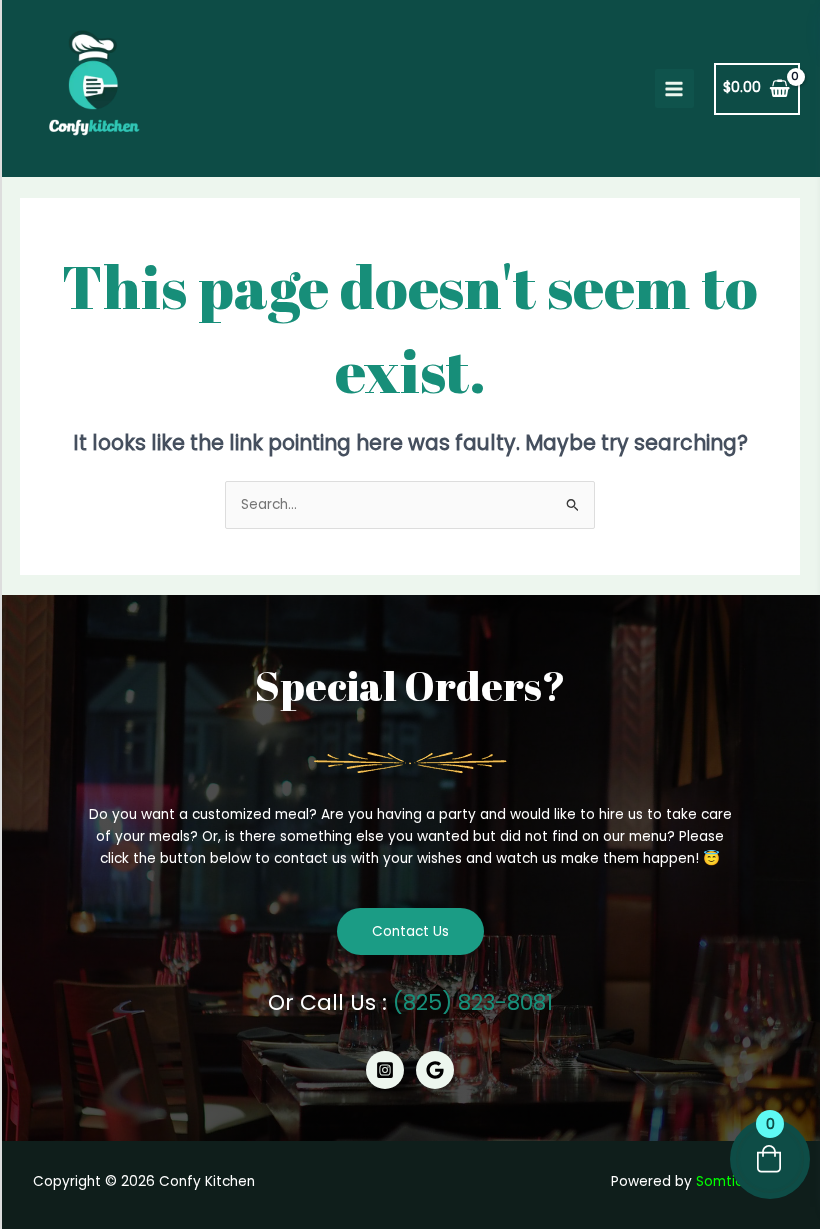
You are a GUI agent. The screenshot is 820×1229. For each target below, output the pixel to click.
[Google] (435, 1070)
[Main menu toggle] (674, 88)
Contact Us (410, 931)
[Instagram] (385, 1070)
